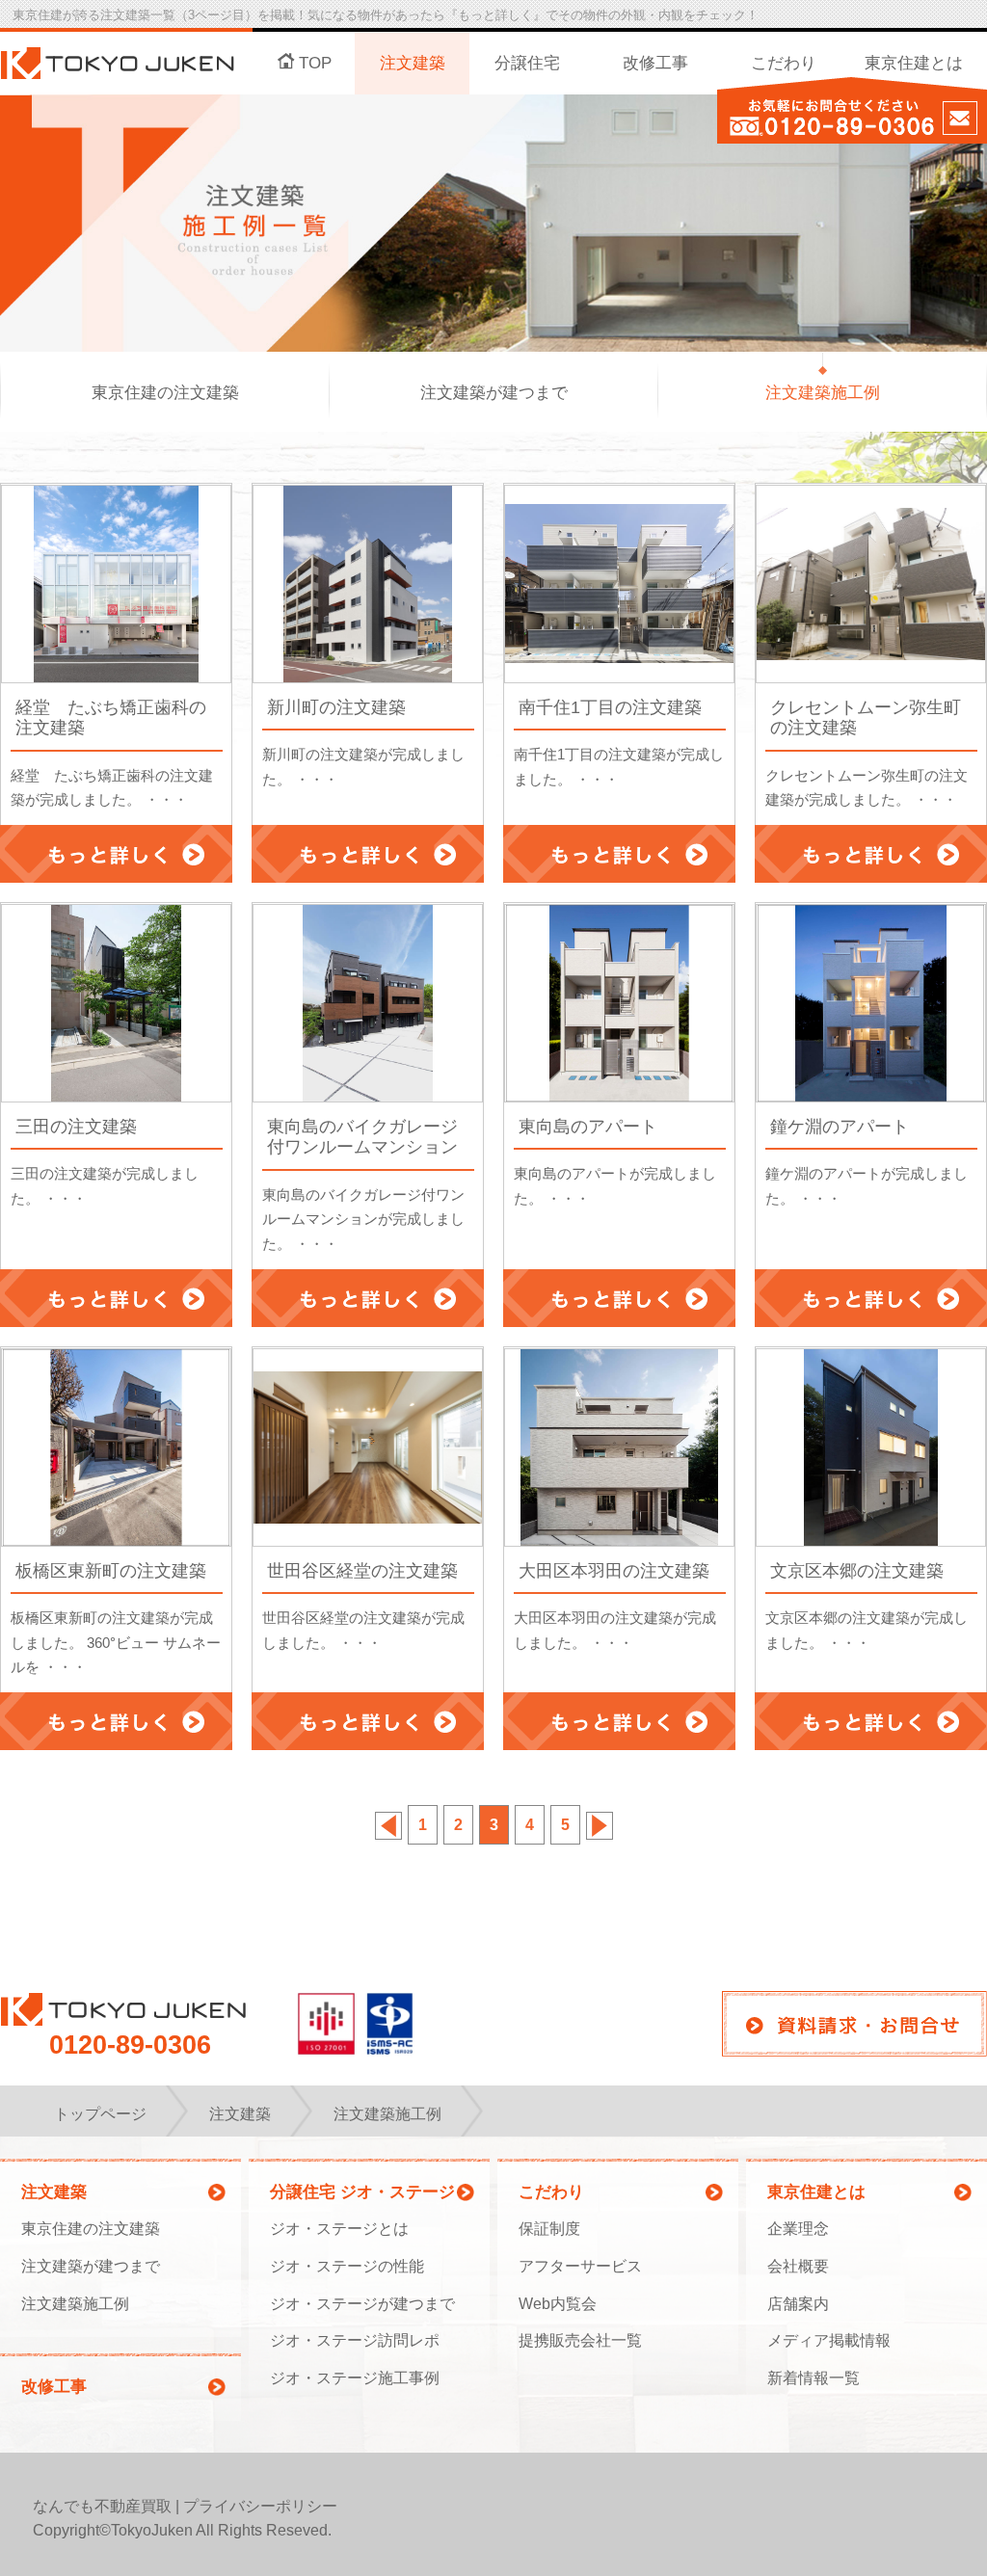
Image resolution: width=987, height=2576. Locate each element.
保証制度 (549, 2229)
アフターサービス (580, 2266)
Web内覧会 (558, 2304)
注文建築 (413, 63)
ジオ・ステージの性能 (347, 2266)
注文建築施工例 (823, 393)
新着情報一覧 (814, 2378)
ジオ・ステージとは (339, 2229)
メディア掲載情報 (829, 2340)
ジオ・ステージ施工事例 (355, 2378)
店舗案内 (798, 2304)
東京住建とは (914, 63)
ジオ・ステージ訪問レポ (355, 2340)
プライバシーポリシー (260, 2506)
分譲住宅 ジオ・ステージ (362, 2192)
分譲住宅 (527, 63)
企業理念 (798, 2229)
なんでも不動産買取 (102, 2506)
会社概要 (798, 2266)
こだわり (784, 63)
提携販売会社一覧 (580, 2340)
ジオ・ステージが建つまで (362, 2304)
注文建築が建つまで (494, 393)
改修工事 (655, 63)
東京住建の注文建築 (165, 393)
